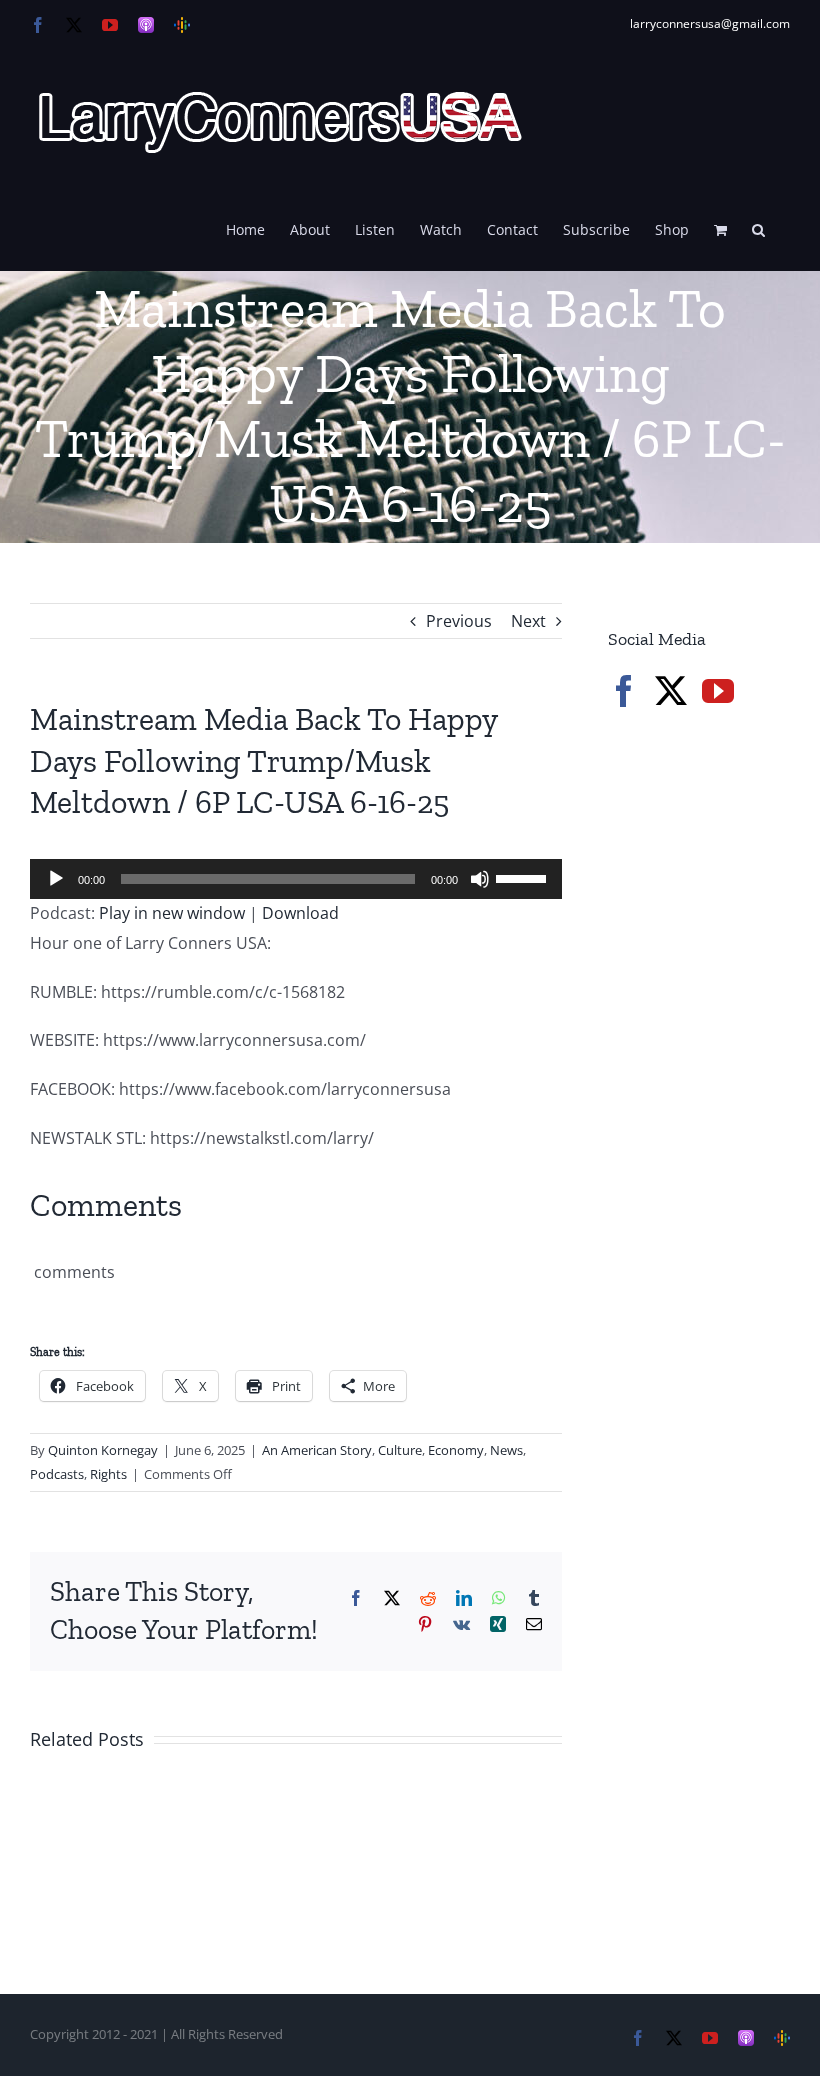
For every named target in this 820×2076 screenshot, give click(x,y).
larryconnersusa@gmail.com (710, 23)
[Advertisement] (714, 866)
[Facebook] (624, 691)
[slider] (524, 877)
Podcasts (57, 1474)
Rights (108, 1474)
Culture (400, 1450)
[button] (758, 228)
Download (300, 913)
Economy (456, 1450)
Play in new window (172, 913)
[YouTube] (718, 691)
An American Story (317, 1450)
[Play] (56, 879)
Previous (459, 621)
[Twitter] (671, 691)
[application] (296, 879)
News (506, 1450)
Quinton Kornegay (103, 1450)
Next (528, 621)
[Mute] (480, 879)
